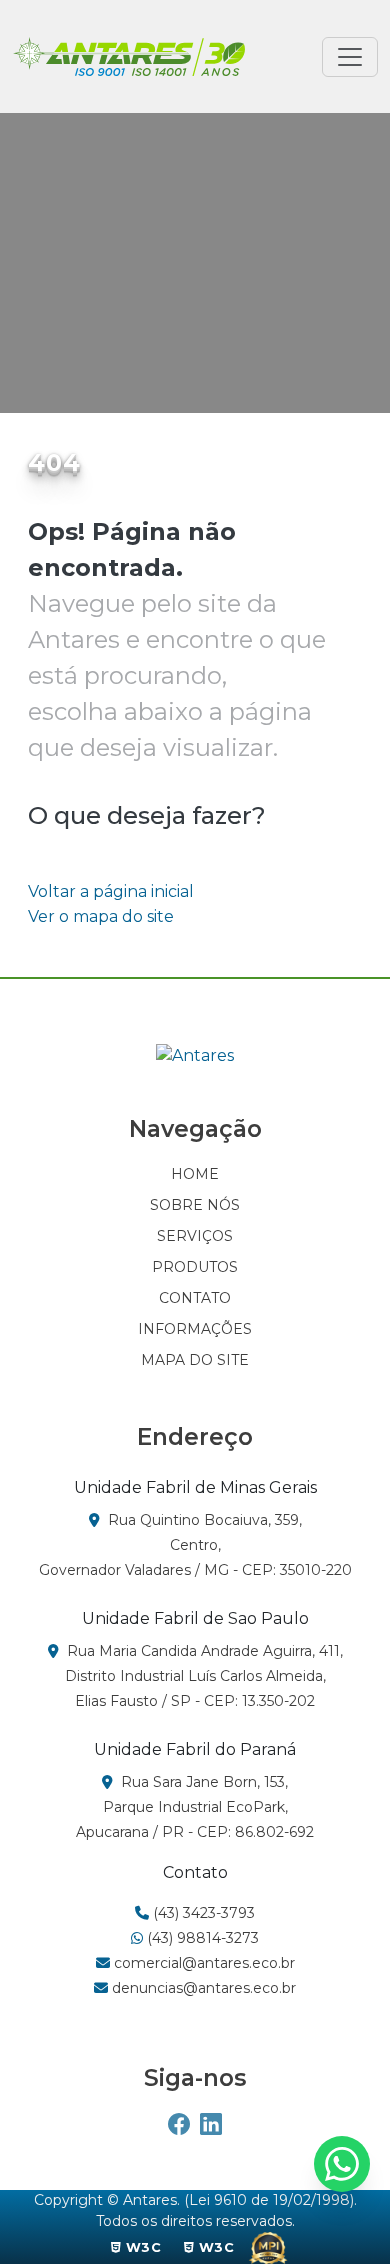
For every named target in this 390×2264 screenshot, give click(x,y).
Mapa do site (195, 1360)
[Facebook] (179, 2125)
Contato (195, 1298)
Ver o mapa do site (101, 916)
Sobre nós (195, 1205)
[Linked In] (211, 2125)
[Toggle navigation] (350, 57)
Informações (195, 1329)
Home (52, 289)
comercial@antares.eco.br (202, 1963)
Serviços (195, 1236)
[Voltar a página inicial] (129, 56)
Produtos (195, 1267)
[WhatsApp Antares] (342, 2164)
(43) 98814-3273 (201, 1938)
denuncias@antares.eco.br (202, 1988)
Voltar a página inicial (111, 891)
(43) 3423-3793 (202, 1913)
